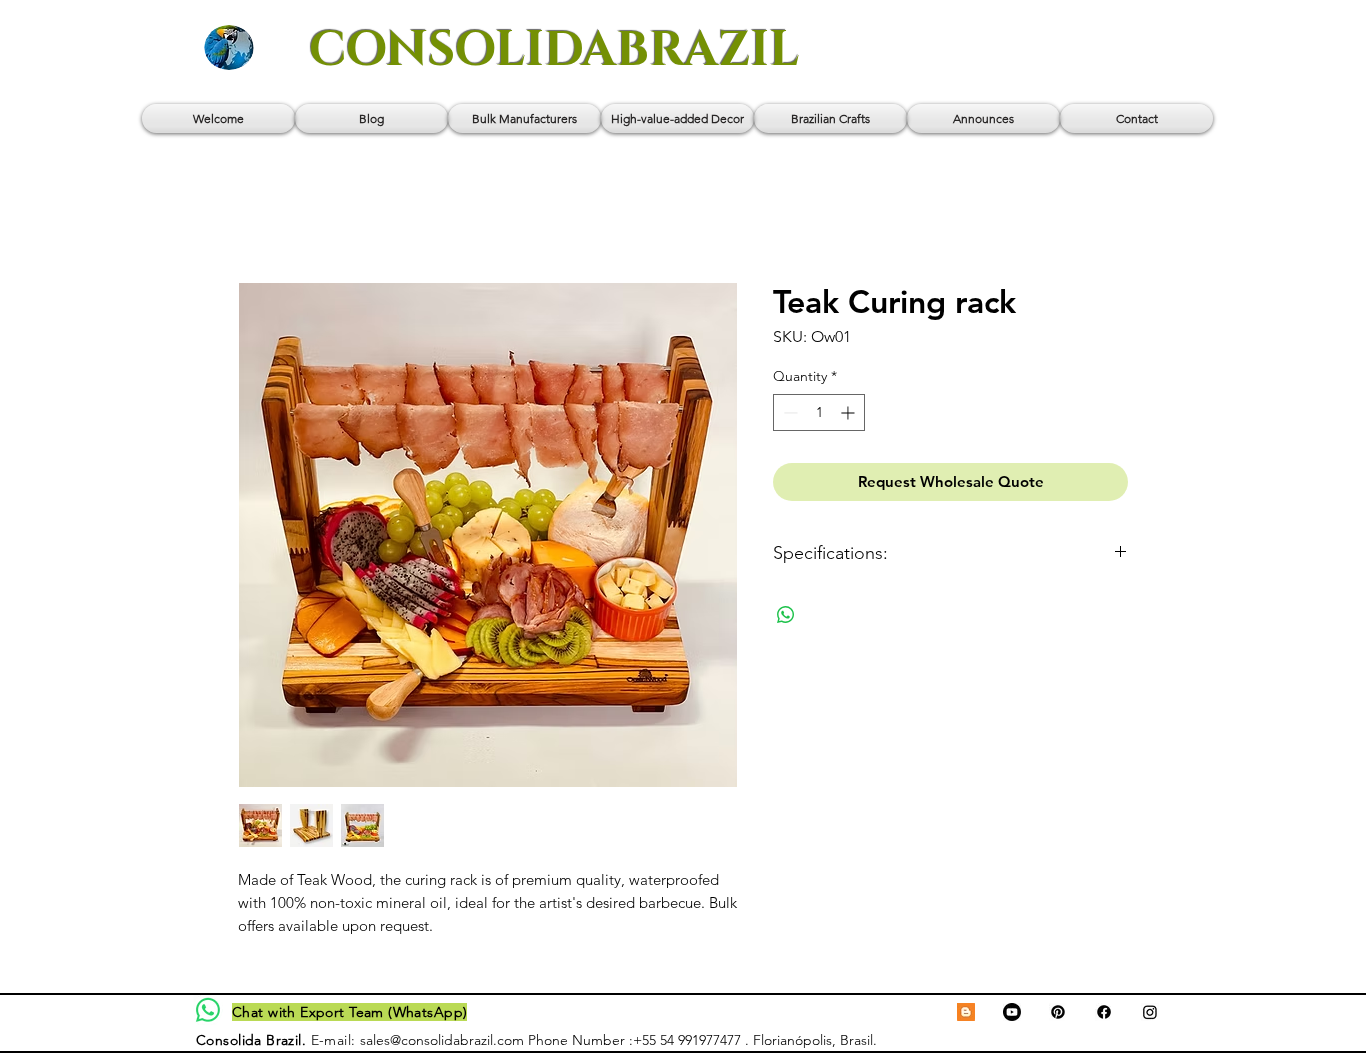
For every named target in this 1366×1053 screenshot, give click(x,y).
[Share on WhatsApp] (786, 615)
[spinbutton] (819, 412)
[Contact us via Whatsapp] (208, 1010)
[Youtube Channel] (1012, 1012)
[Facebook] (1104, 1012)
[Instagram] (1150, 1012)
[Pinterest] (1058, 1012)
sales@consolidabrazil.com (442, 1040)
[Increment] (849, 412)
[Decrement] (788, 412)
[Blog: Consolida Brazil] (966, 1012)
